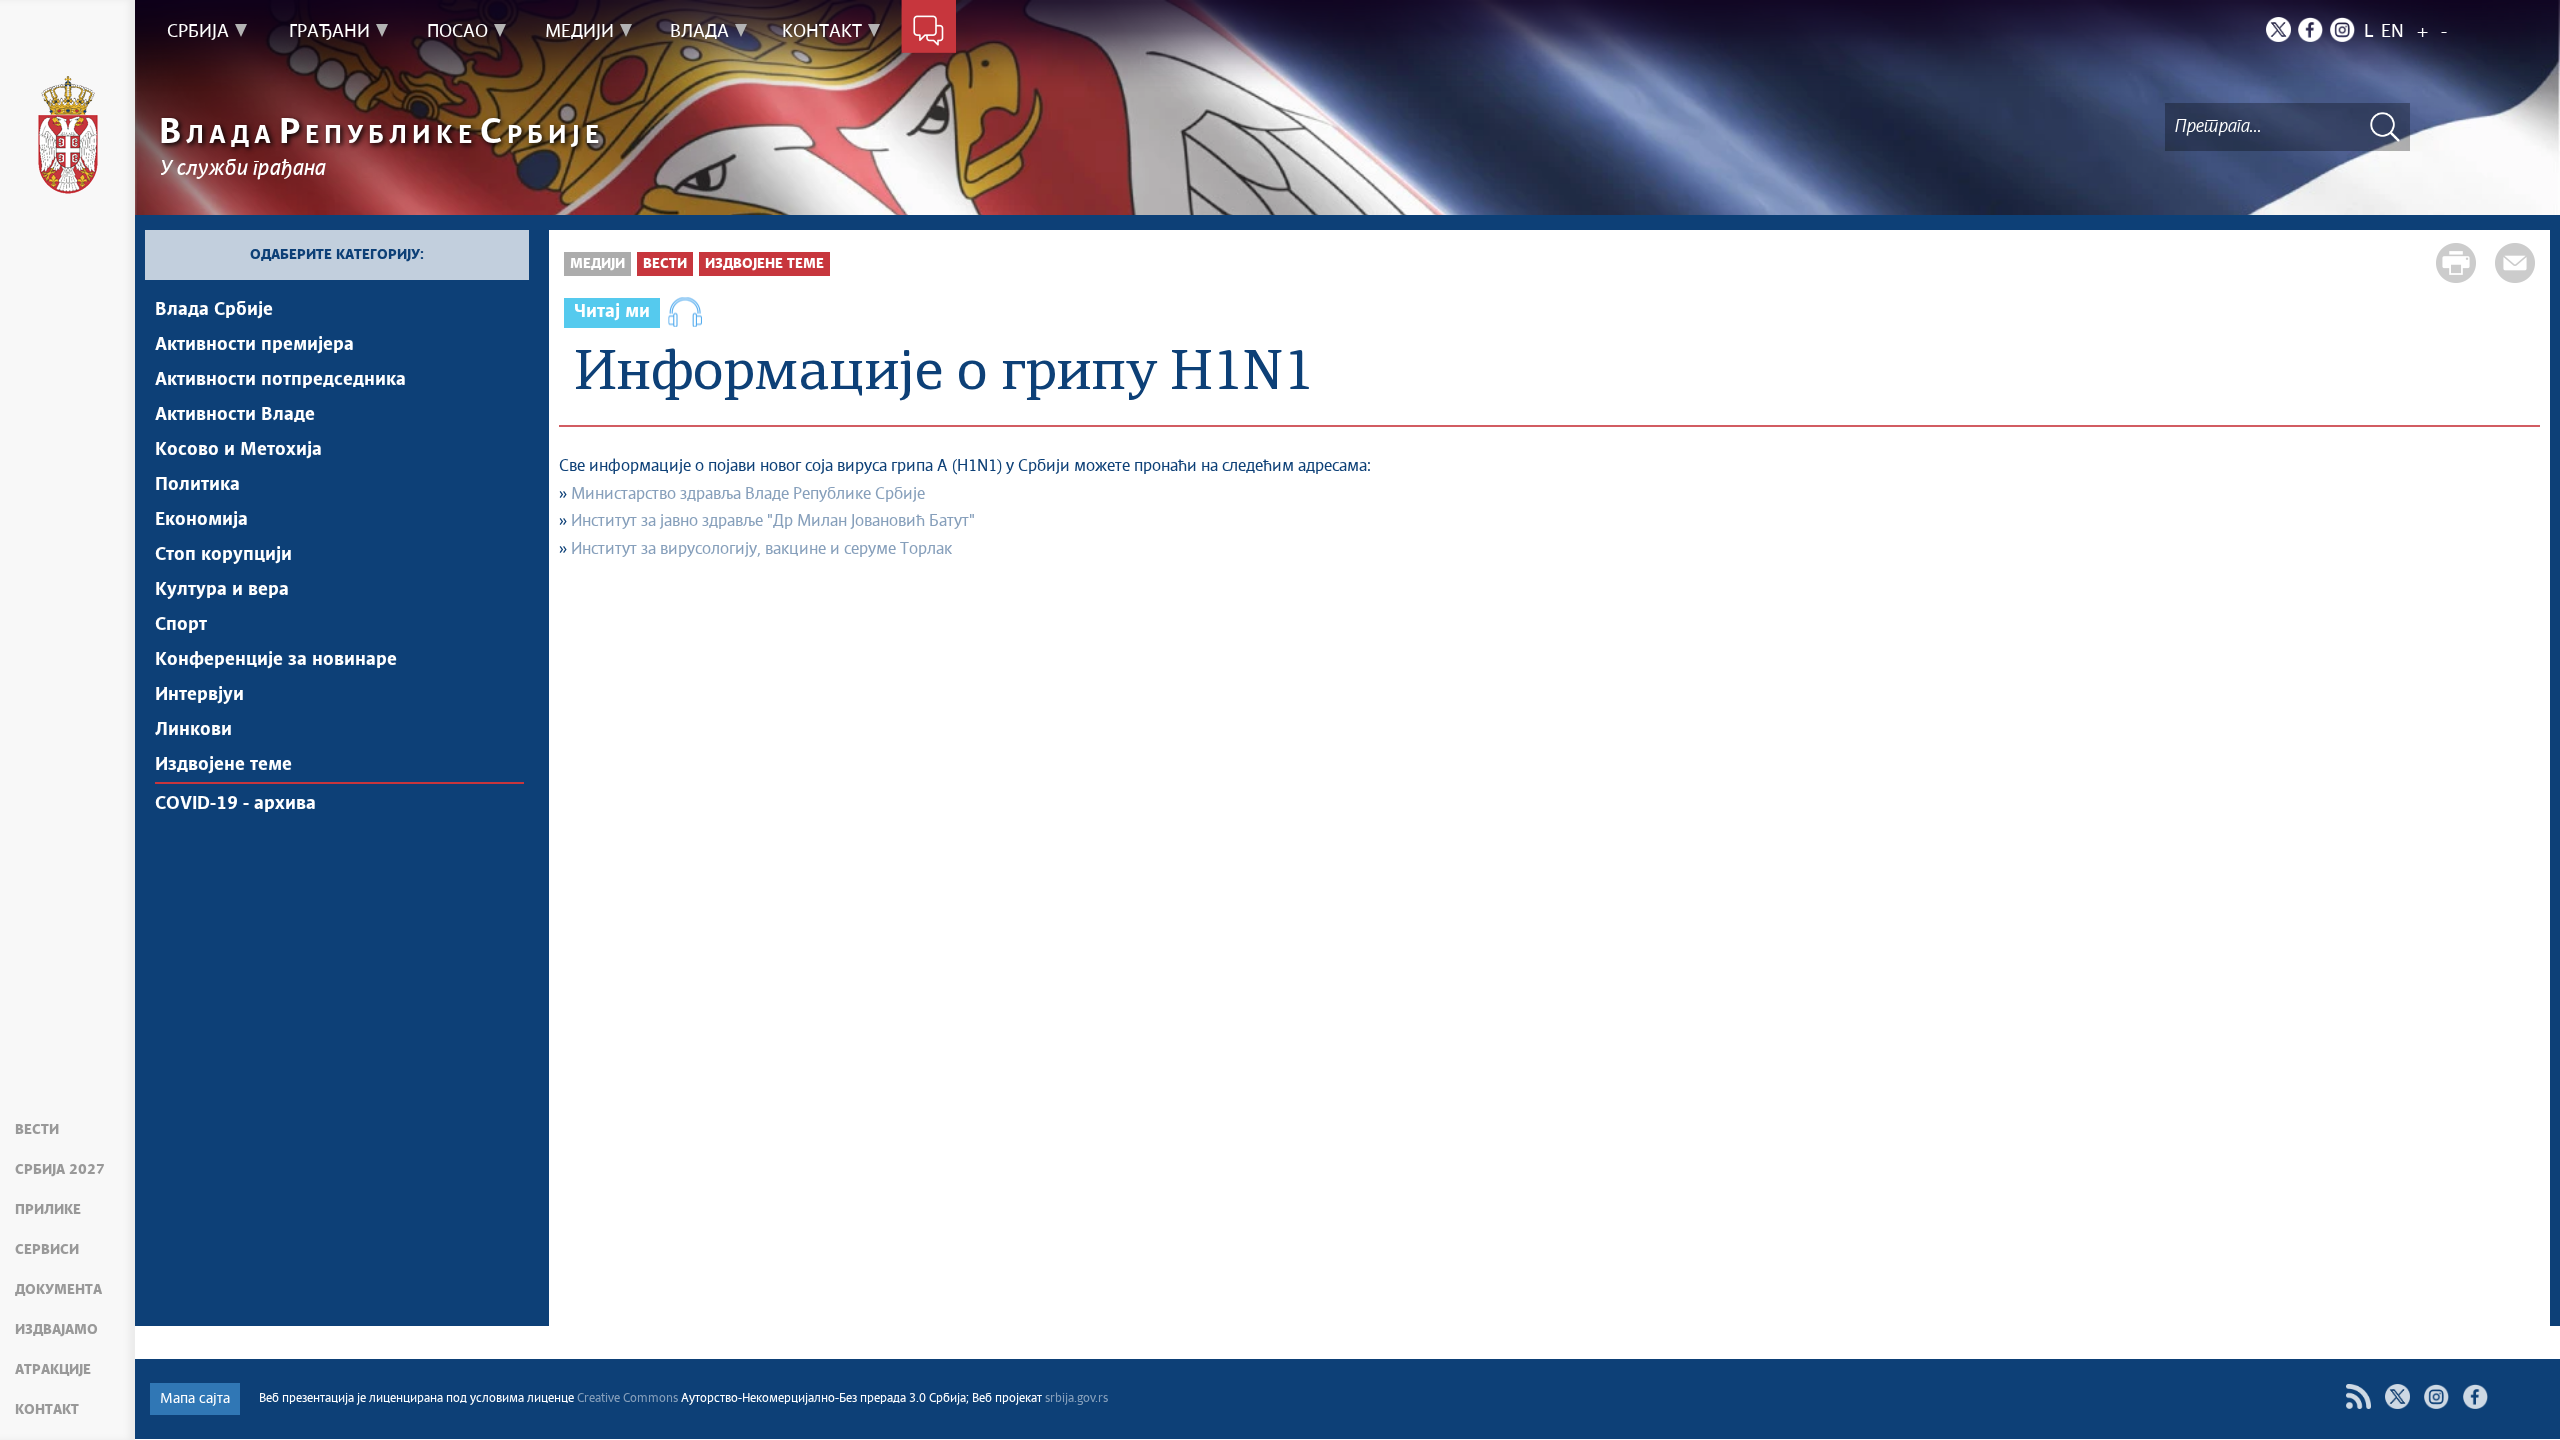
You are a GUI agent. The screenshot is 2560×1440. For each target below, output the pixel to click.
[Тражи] (2385, 126)
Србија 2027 (60, 1170)
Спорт (181, 625)
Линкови (193, 730)
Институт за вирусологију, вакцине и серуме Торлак (761, 549)
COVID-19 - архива (235, 804)
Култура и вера (222, 590)
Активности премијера (254, 345)
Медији (597, 264)
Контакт (47, 1410)
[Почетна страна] (68, 135)
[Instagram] (2342, 29)
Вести (37, 1130)
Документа (58, 1290)
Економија (201, 520)
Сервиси (47, 1250)
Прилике (48, 1210)
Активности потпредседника (280, 380)
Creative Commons (627, 1399)
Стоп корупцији (223, 555)
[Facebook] (2310, 29)
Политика (197, 485)
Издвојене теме (223, 765)
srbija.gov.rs (1076, 1399)
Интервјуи (199, 695)
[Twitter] (2278, 29)
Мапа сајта (195, 1399)
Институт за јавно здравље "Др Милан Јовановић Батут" (773, 521)
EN (2392, 32)
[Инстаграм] (2436, 1396)
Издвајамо (56, 1330)
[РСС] (2358, 1396)
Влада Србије (214, 310)
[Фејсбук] (2475, 1396)
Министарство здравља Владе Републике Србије (748, 494)
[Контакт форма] (928, 32)
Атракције (53, 1370)
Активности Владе (235, 415)
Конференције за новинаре (276, 660)
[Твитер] (2397, 1396)
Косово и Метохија (238, 450)
